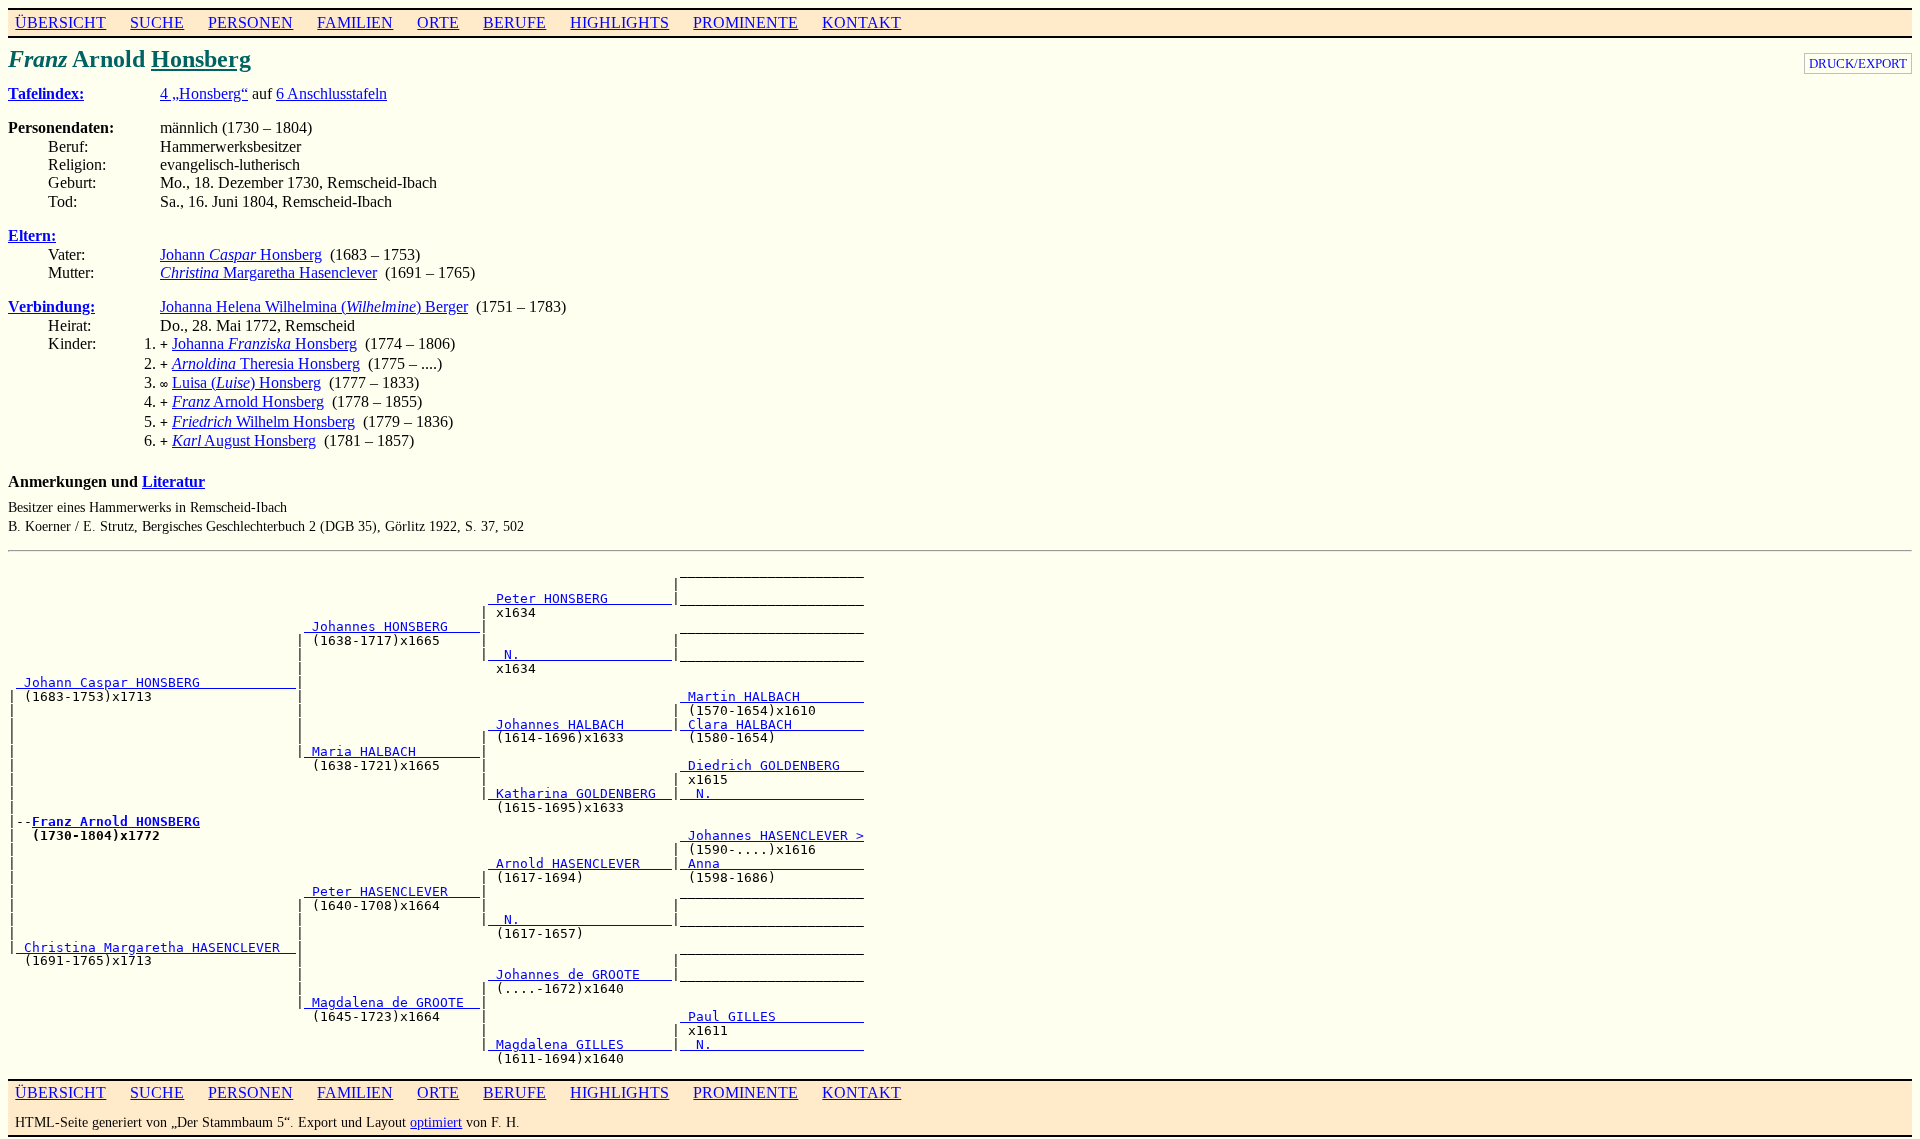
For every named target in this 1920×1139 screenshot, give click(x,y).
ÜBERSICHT (60, 22)
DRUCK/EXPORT (1858, 63)
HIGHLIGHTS (619, 22)
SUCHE (157, 22)
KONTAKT (861, 22)
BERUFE (514, 22)
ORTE (438, 22)
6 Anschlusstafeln (331, 93)
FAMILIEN (355, 22)
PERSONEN (250, 22)
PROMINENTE (745, 22)
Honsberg (201, 59)
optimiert (436, 1122)
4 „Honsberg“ (204, 93)
